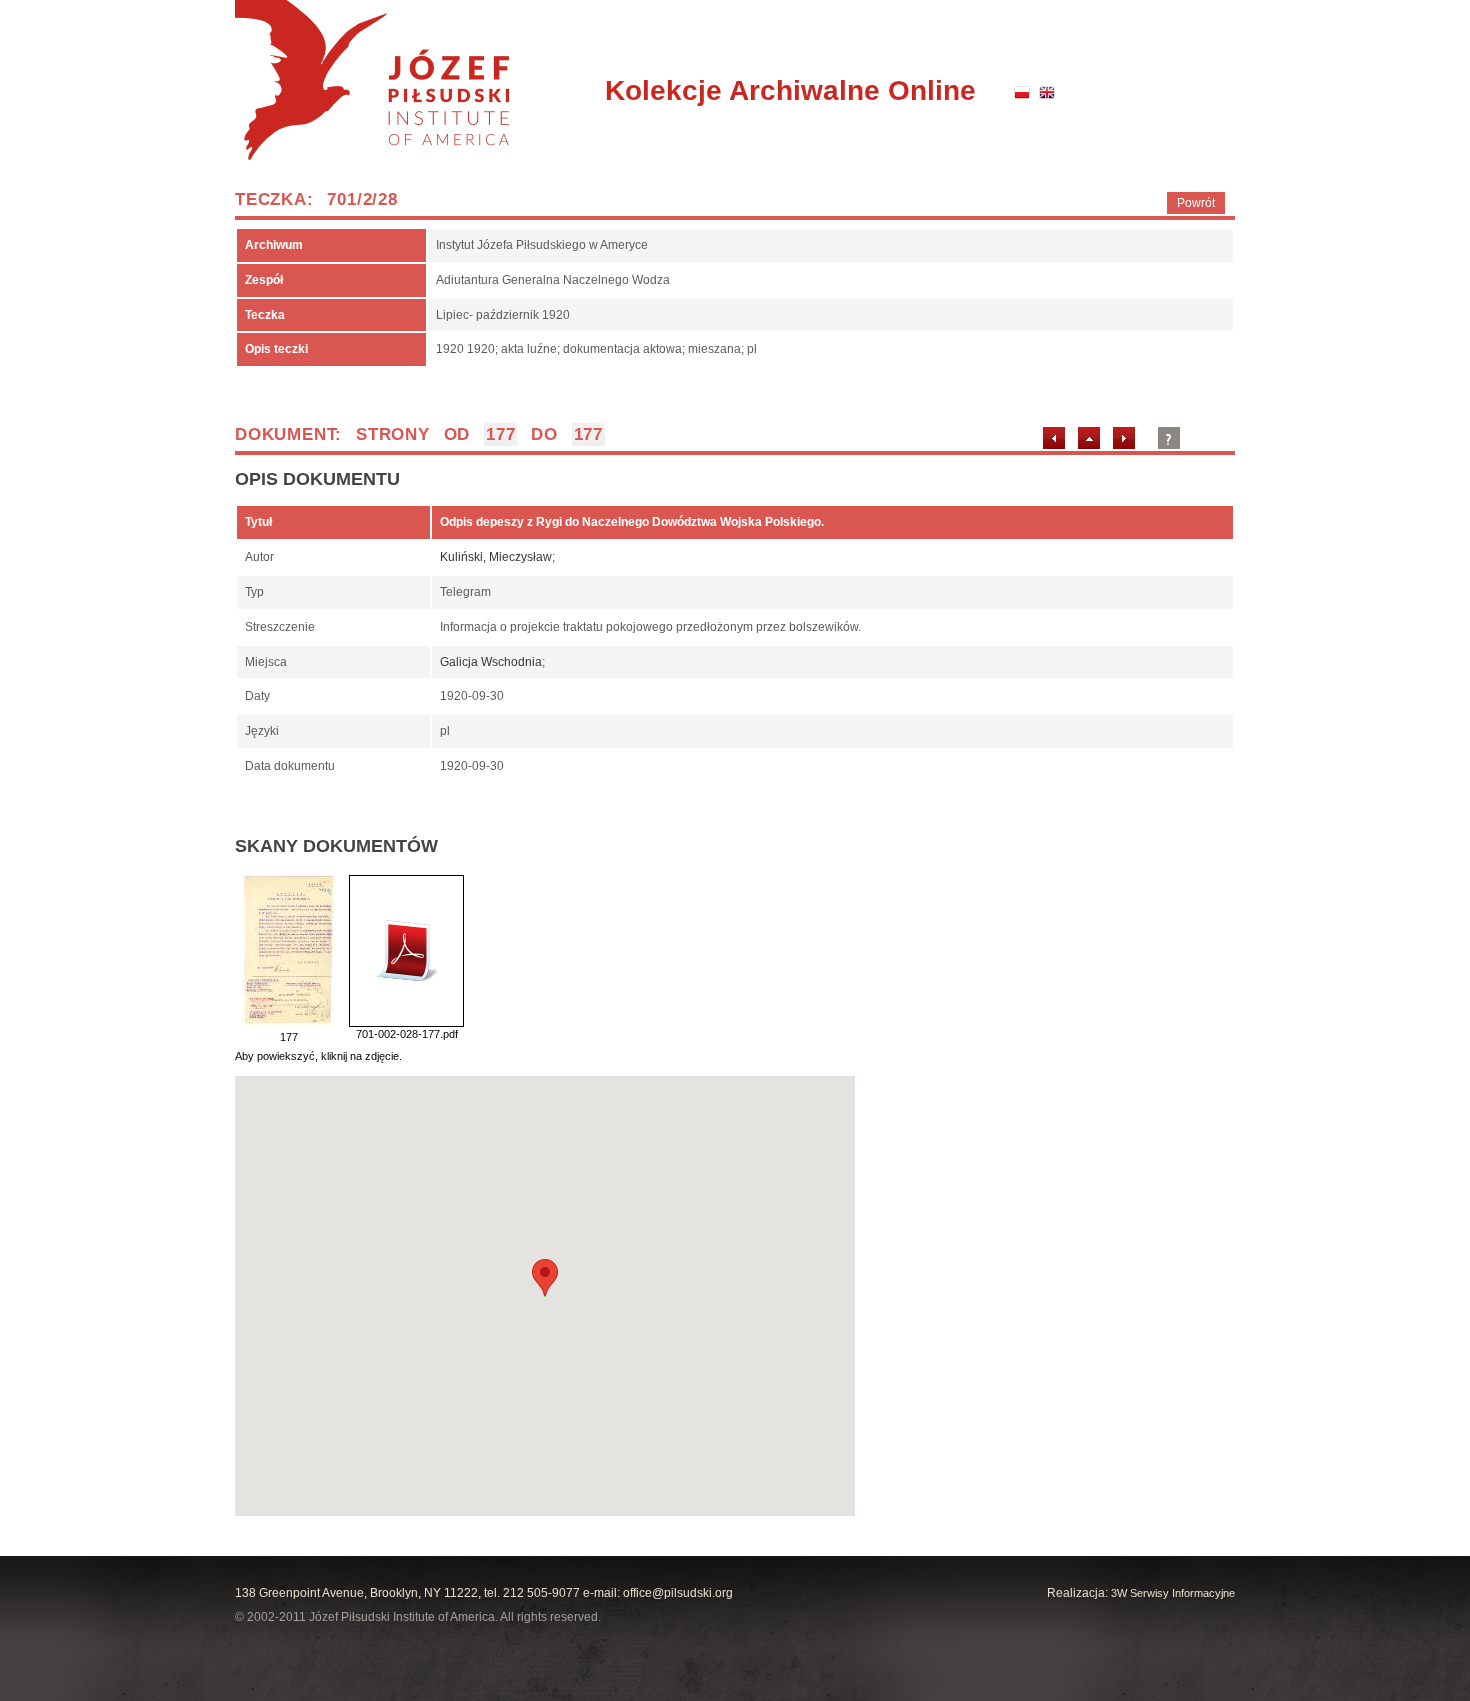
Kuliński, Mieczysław (496, 557)
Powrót (1196, 203)
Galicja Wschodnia (491, 662)
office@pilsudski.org (678, 1593)
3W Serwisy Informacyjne (1173, 1593)
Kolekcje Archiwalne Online (790, 90)
